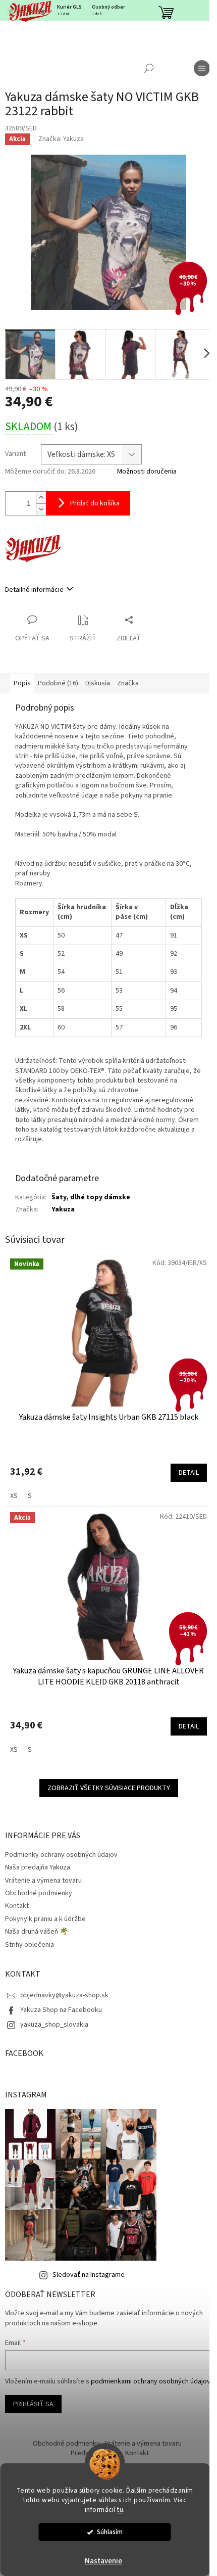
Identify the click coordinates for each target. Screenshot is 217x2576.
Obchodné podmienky (39, 1893)
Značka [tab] (128, 683)
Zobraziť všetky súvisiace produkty (109, 1788)
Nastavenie (103, 2561)
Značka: (61, 139)
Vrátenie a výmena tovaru (43, 1881)
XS (14, 1496)
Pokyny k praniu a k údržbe (45, 1919)
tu (120, 2510)
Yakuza (63, 1209)
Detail (189, 1473)
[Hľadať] (149, 68)
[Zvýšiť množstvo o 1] (41, 498)
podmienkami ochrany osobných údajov (151, 2381)
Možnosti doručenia (147, 472)
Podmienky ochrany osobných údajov (61, 1855)
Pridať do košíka (95, 503)
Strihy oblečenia (30, 1945)
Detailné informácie (34, 590)
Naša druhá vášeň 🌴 (37, 1932)
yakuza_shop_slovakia (54, 2025)
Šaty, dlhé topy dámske (91, 1197)
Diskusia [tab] (98, 683)
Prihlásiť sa (33, 2404)
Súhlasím (110, 2532)
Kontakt (17, 1906)
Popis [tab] (22, 683)
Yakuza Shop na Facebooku (61, 2010)
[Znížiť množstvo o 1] (41, 509)
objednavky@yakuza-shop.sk (64, 1995)
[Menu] (202, 68)
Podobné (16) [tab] (58, 683)
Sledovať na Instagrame (89, 2275)
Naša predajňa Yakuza (38, 1867)
